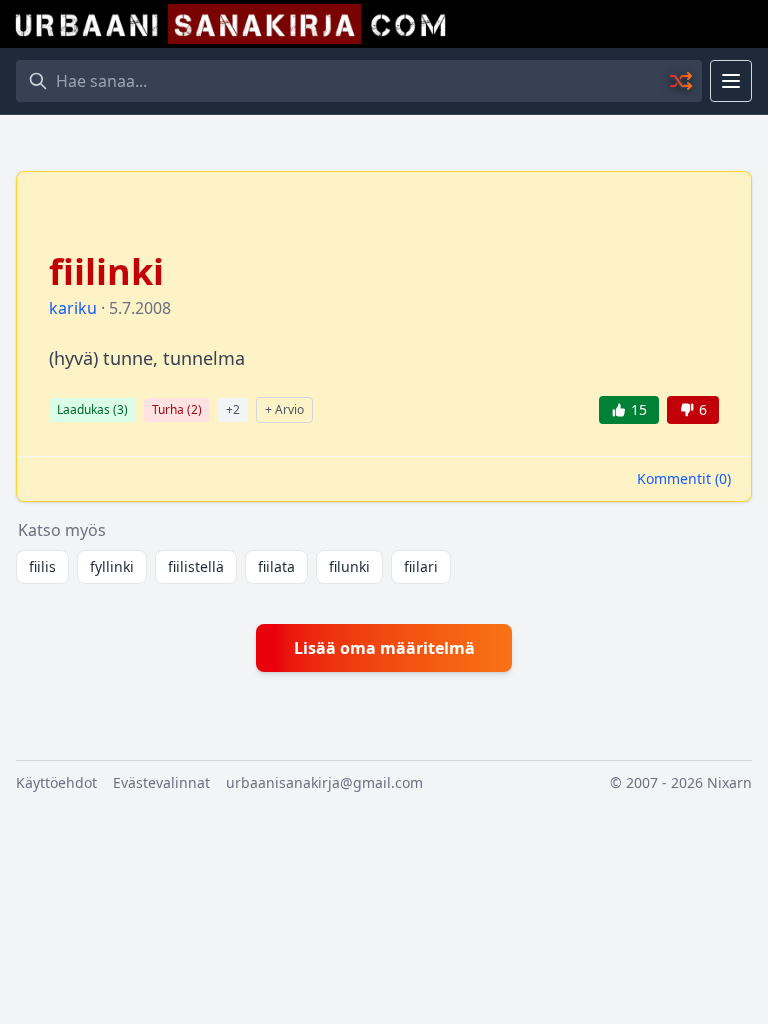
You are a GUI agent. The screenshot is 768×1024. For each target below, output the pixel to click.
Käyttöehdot (56, 782)
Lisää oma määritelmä (384, 648)
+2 (233, 409)
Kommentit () (684, 478)
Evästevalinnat (161, 782)
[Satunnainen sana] (682, 81)
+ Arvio (284, 409)
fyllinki (112, 566)
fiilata (276, 566)
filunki (349, 566)
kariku (73, 308)
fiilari (421, 566)
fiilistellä (196, 566)
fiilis (42, 566)
